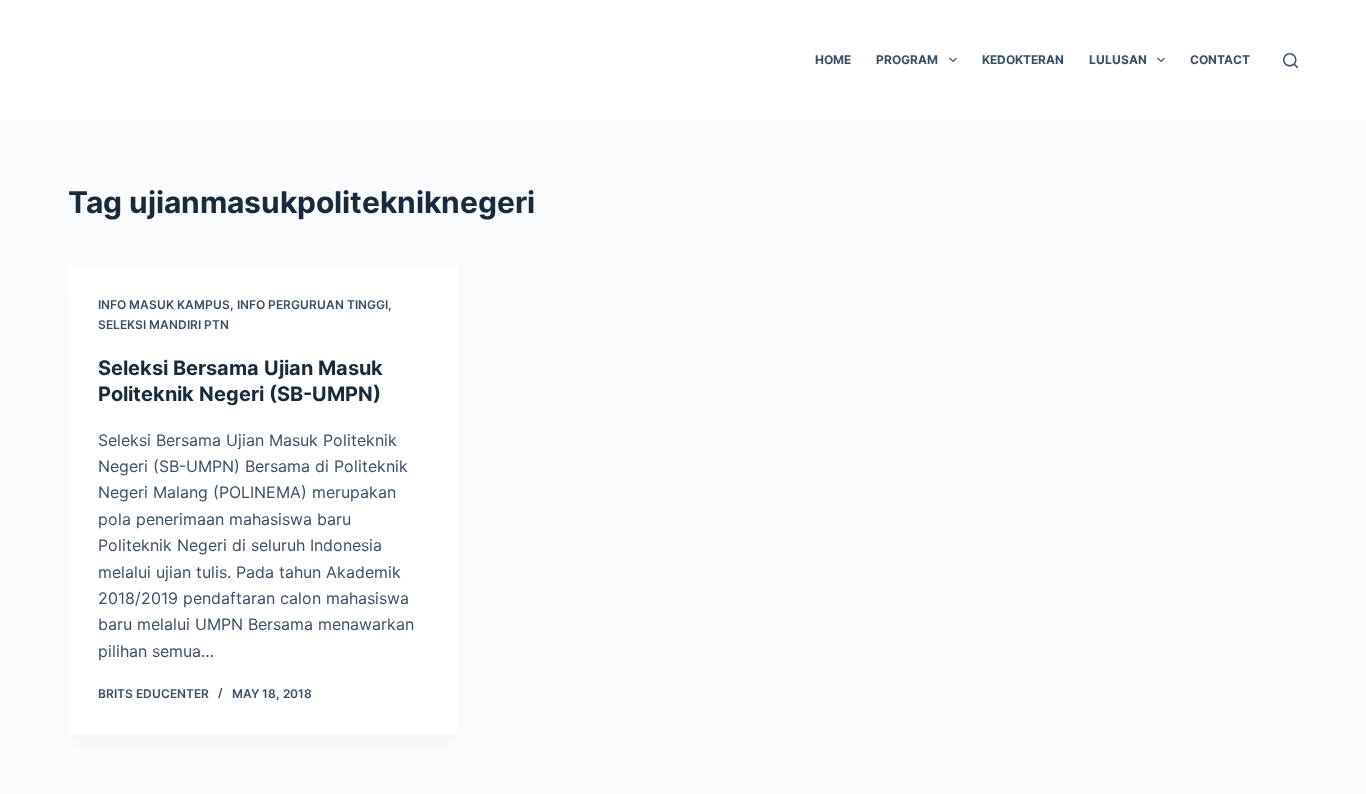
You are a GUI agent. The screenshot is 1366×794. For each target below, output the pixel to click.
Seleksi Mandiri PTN (163, 324)
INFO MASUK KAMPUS (164, 304)
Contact (1220, 59)
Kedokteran (1023, 59)
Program (907, 59)
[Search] (1290, 60)
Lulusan (1118, 59)
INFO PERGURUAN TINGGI (312, 304)
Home (833, 59)
